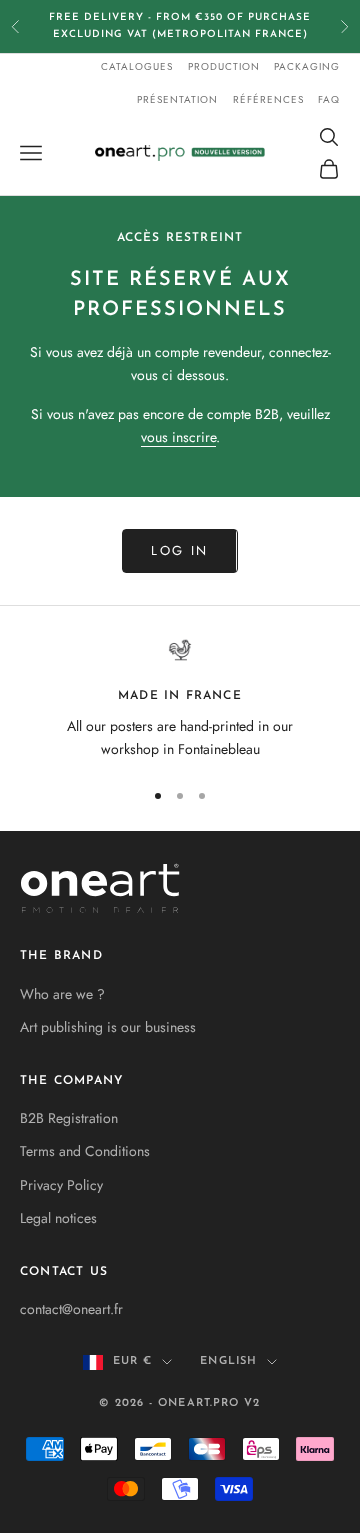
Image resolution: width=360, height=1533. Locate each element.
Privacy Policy (61, 1185)
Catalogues (137, 66)
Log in (179, 550)
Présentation (177, 99)
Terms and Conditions (85, 1151)
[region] (180, 699)
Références (268, 99)
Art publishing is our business (108, 1027)
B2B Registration (69, 1118)
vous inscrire (178, 437)
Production (224, 66)
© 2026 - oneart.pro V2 (179, 1403)
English (228, 1361)
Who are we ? (62, 994)
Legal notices (58, 1218)
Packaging (307, 66)
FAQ (329, 99)
